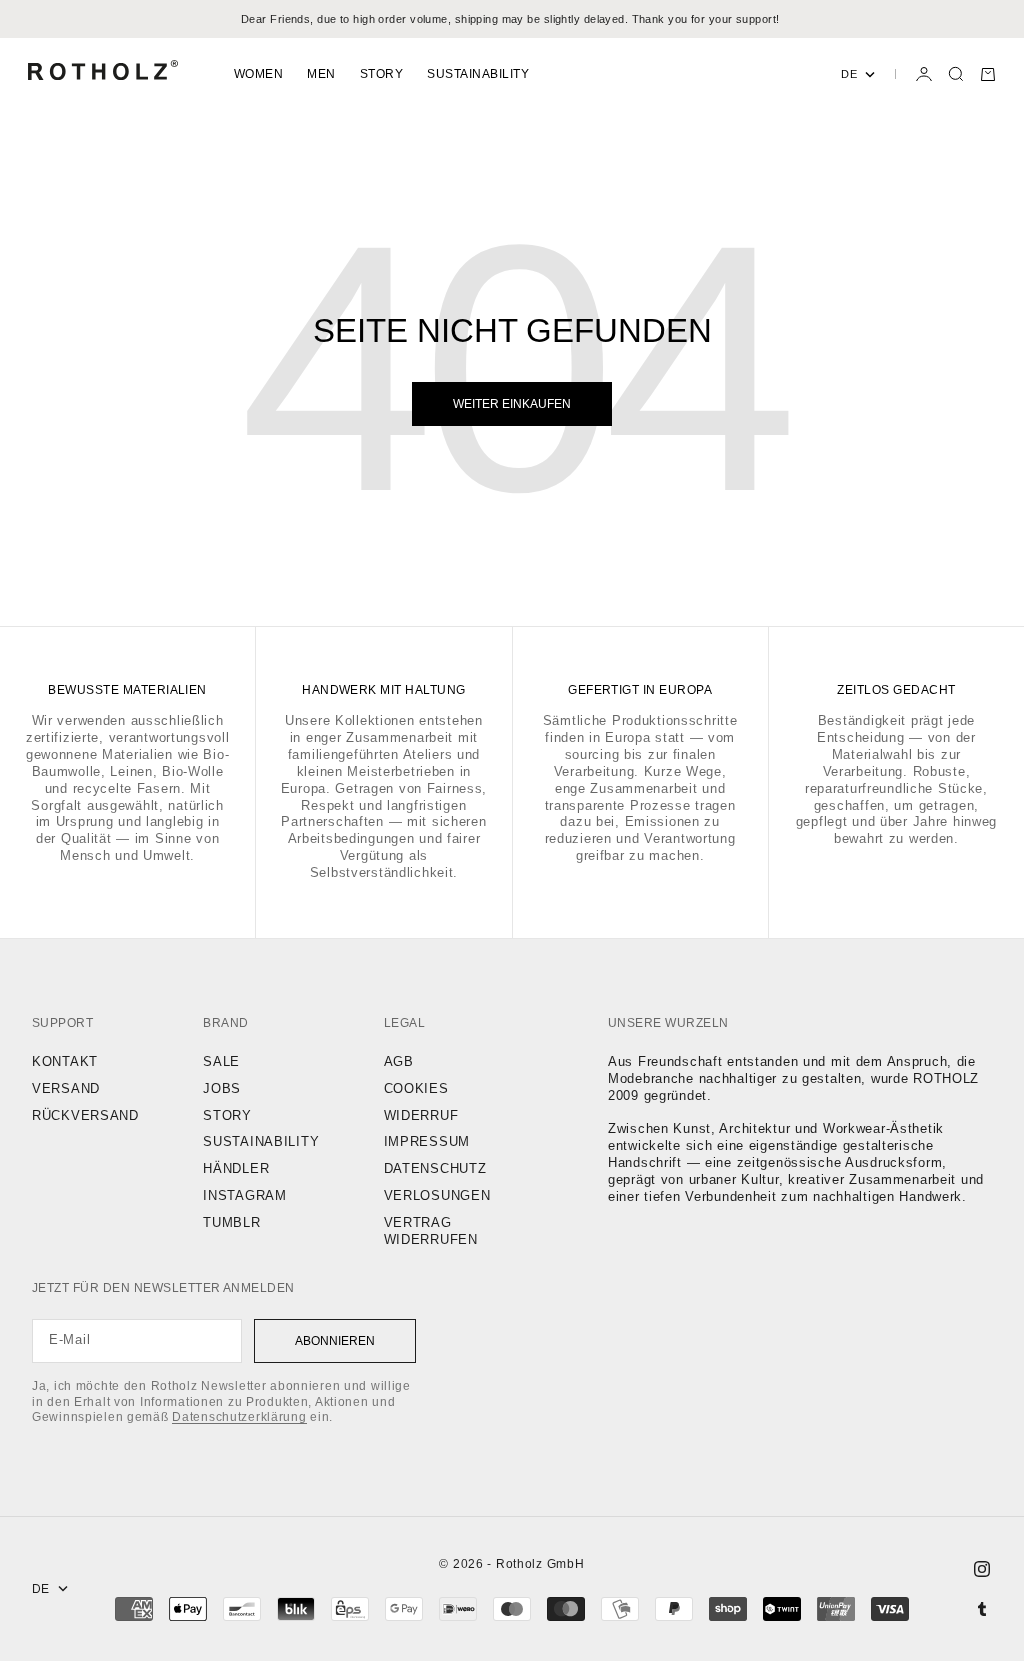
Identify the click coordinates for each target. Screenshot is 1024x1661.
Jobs (222, 1088)
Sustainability (478, 74)
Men (321, 74)
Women (258, 74)
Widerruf (421, 1115)
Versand (66, 1088)
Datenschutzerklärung (239, 1417)
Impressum (427, 1141)
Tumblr (231, 1222)
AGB (399, 1061)
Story (381, 74)
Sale (221, 1061)
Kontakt (65, 1061)
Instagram (244, 1195)
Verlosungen (437, 1195)
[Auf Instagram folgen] (982, 1569)
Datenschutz (435, 1168)
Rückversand (85, 1115)
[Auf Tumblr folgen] (982, 1609)
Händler (236, 1168)
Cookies (416, 1088)
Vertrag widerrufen (431, 1231)
